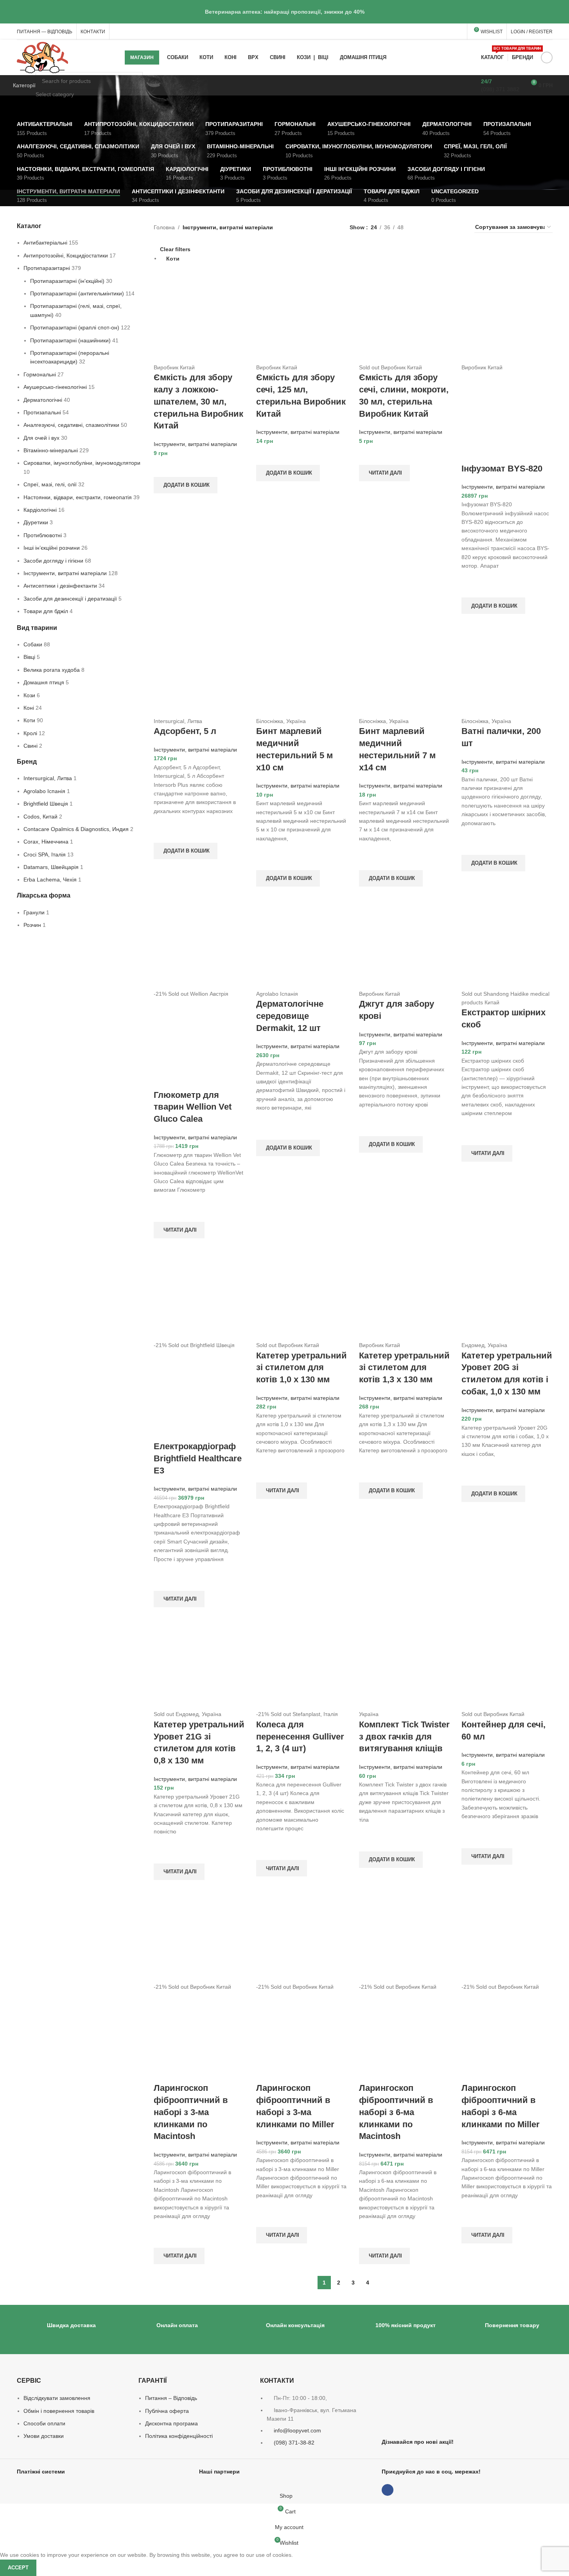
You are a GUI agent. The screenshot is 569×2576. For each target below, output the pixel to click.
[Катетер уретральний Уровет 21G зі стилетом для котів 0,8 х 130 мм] (199, 1664)
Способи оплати (44, 2423)
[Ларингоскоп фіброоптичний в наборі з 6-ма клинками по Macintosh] (405, 1937)
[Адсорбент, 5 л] (199, 671)
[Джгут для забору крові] (405, 943)
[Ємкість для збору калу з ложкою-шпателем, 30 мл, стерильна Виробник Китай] (199, 317)
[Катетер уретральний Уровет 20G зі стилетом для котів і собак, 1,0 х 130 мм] (507, 1295)
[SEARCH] (134, 85)
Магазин (142, 58)
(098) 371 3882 (500, 89)
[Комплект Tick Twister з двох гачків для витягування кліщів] (405, 1664)
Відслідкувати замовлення (57, 2398)
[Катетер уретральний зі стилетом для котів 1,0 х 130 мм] (302, 1295)
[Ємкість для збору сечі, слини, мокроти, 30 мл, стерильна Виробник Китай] (405, 317)
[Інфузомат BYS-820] (507, 317)
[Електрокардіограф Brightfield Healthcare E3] (199, 1295)
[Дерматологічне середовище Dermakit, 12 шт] (302, 943)
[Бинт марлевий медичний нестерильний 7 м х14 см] (405, 671)
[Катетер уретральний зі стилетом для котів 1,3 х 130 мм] (405, 1295)
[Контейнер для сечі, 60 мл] (507, 1664)
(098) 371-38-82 (294, 2443)
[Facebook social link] (547, 58)
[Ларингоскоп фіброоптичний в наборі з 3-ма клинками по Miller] (302, 1937)
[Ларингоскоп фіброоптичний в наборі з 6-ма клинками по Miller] (507, 1937)
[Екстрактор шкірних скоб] (507, 943)
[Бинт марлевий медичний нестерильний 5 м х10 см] (302, 671)
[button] (186, 485)
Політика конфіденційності (179, 2436)
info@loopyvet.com (297, 2430)
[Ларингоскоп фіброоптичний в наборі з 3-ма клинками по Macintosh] (199, 1937)
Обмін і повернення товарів (59, 2411)
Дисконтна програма (171, 2423)
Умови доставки (44, 2436)
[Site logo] (43, 57)
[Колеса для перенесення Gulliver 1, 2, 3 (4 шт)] (302, 1664)
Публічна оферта (167, 2411)
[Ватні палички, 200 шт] (507, 671)
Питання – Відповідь (171, 2398)
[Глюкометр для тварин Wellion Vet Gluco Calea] (199, 943)
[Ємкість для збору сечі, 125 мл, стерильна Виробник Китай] (302, 317)
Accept (18, 2568)
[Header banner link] (284, 12)
